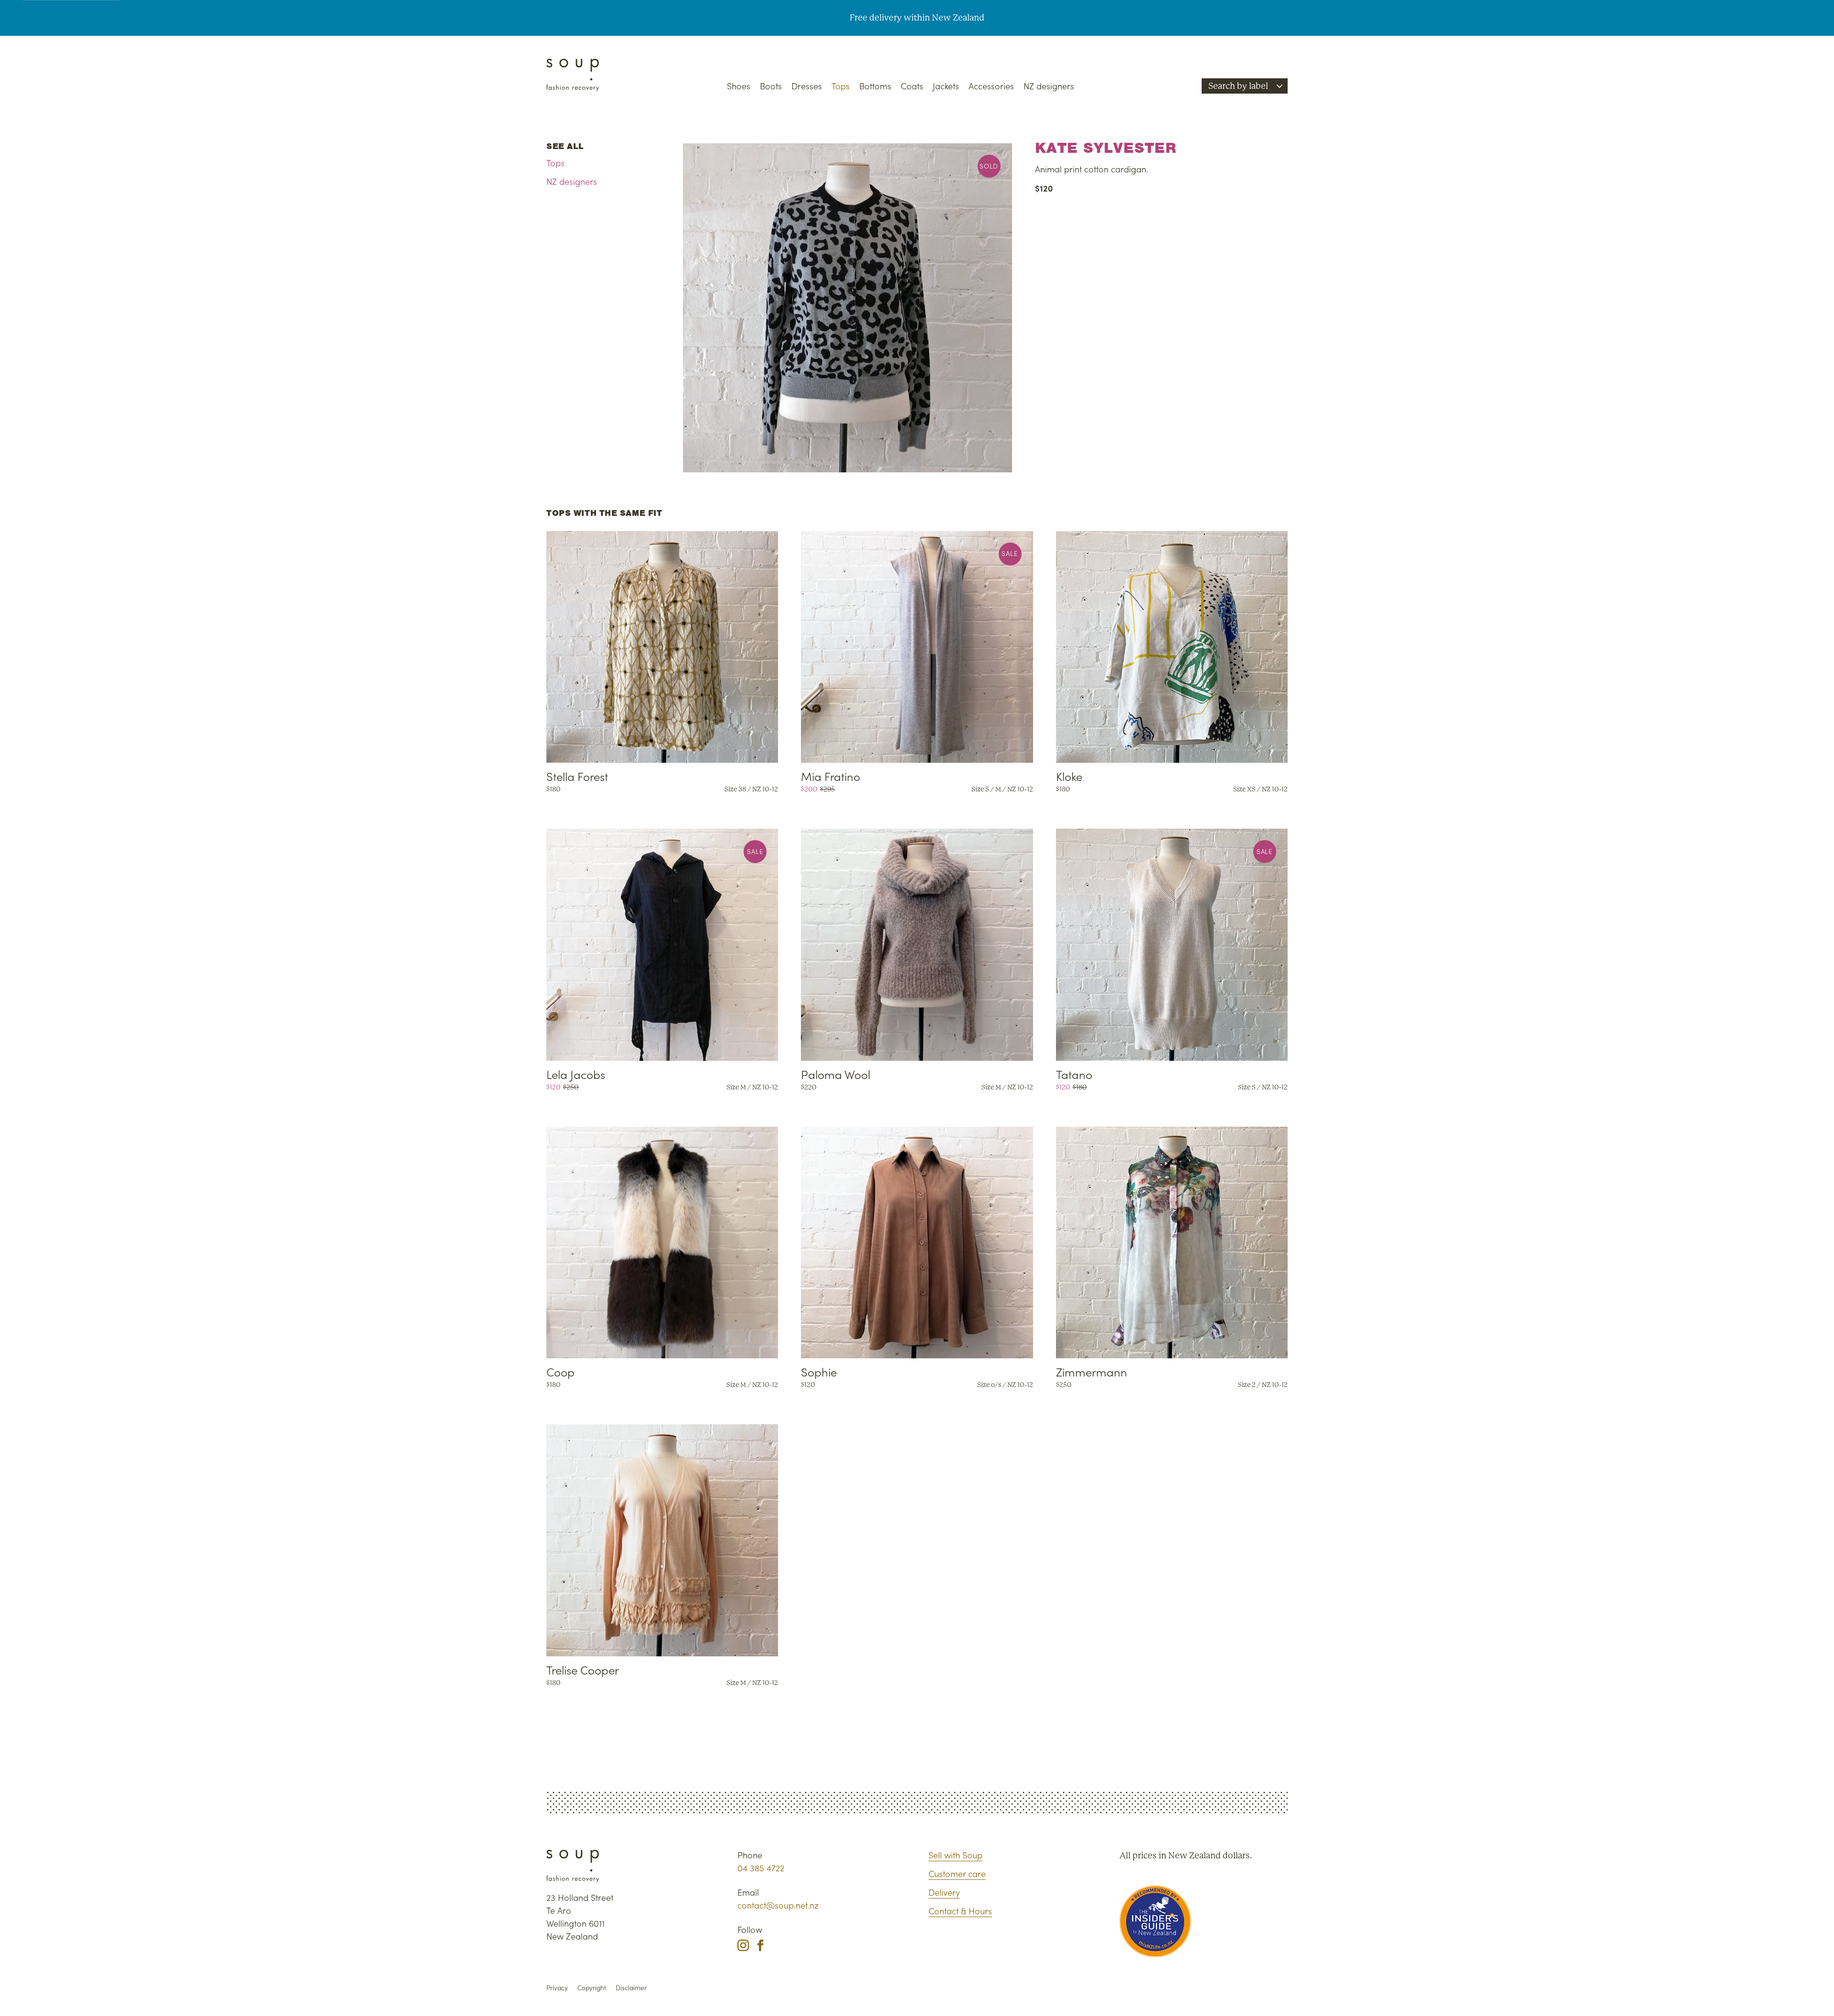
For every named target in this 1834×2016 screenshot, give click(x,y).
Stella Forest (577, 776)
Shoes (739, 86)
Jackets (946, 86)
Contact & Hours (960, 1911)
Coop (560, 1371)
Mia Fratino (831, 776)
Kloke (1069, 776)
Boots (771, 86)
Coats (912, 86)
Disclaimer (631, 1988)
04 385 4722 (761, 1868)
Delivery (944, 1892)
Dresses (807, 86)
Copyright (592, 1988)
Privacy (557, 1988)
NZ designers (1049, 86)
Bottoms (875, 86)
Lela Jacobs (576, 1074)
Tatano (1074, 1074)
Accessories (991, 86)
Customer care (957, 1873)
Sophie (819, 1371)
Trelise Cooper (583, 1669)
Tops (841, 86)
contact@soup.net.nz (778, 1905)
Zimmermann (1092, 1371)
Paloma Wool (836, 1074)
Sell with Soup (955, 1855)
